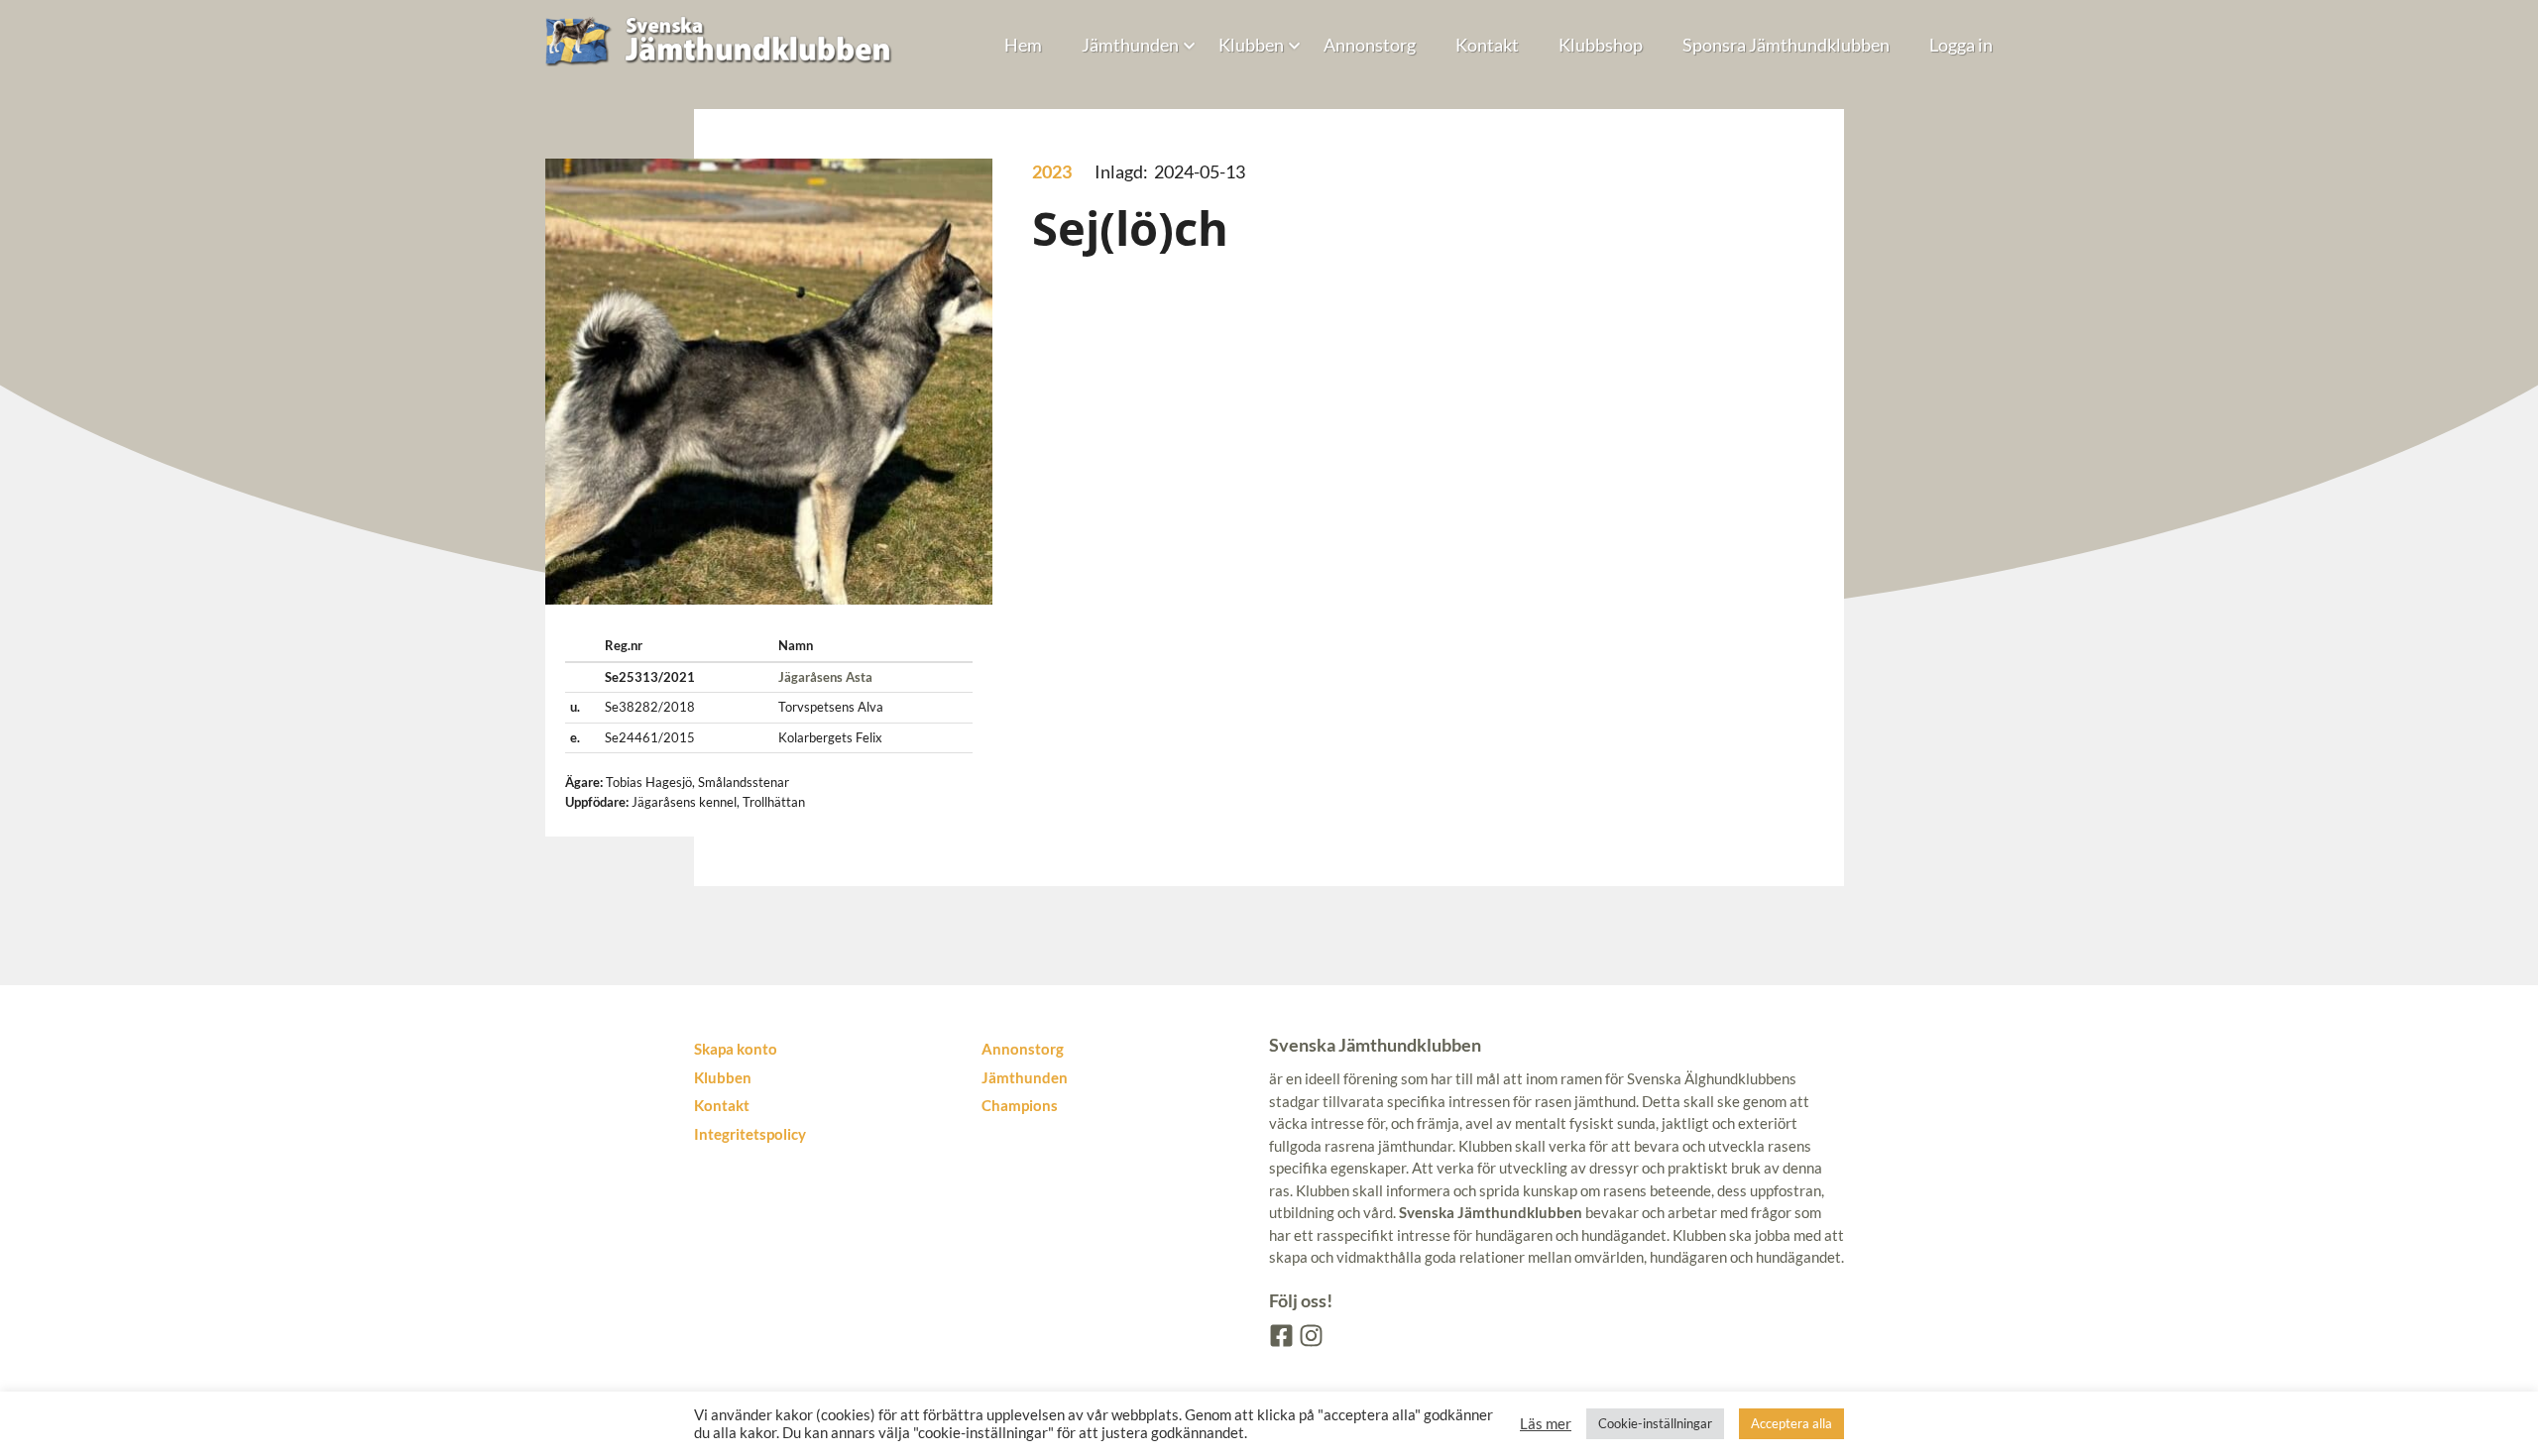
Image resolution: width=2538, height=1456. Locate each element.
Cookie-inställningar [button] (1655, 1423)
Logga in (1961, 45)
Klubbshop (1601, 45)
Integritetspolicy (750, 1134)
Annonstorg (1370, 45)
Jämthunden (1130, 45)
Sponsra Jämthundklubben (1786, 45)
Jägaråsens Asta (825, 677)
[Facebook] (1280, 1334)
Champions (1020, 1105)
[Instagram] (1310, 1334)
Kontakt (1487, 45)
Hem (1023, 45)
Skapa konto (736, 1049)
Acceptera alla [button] (1791, 1423)
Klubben (1251, 45)
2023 (1052, 171)
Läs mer (1546, 1424)
